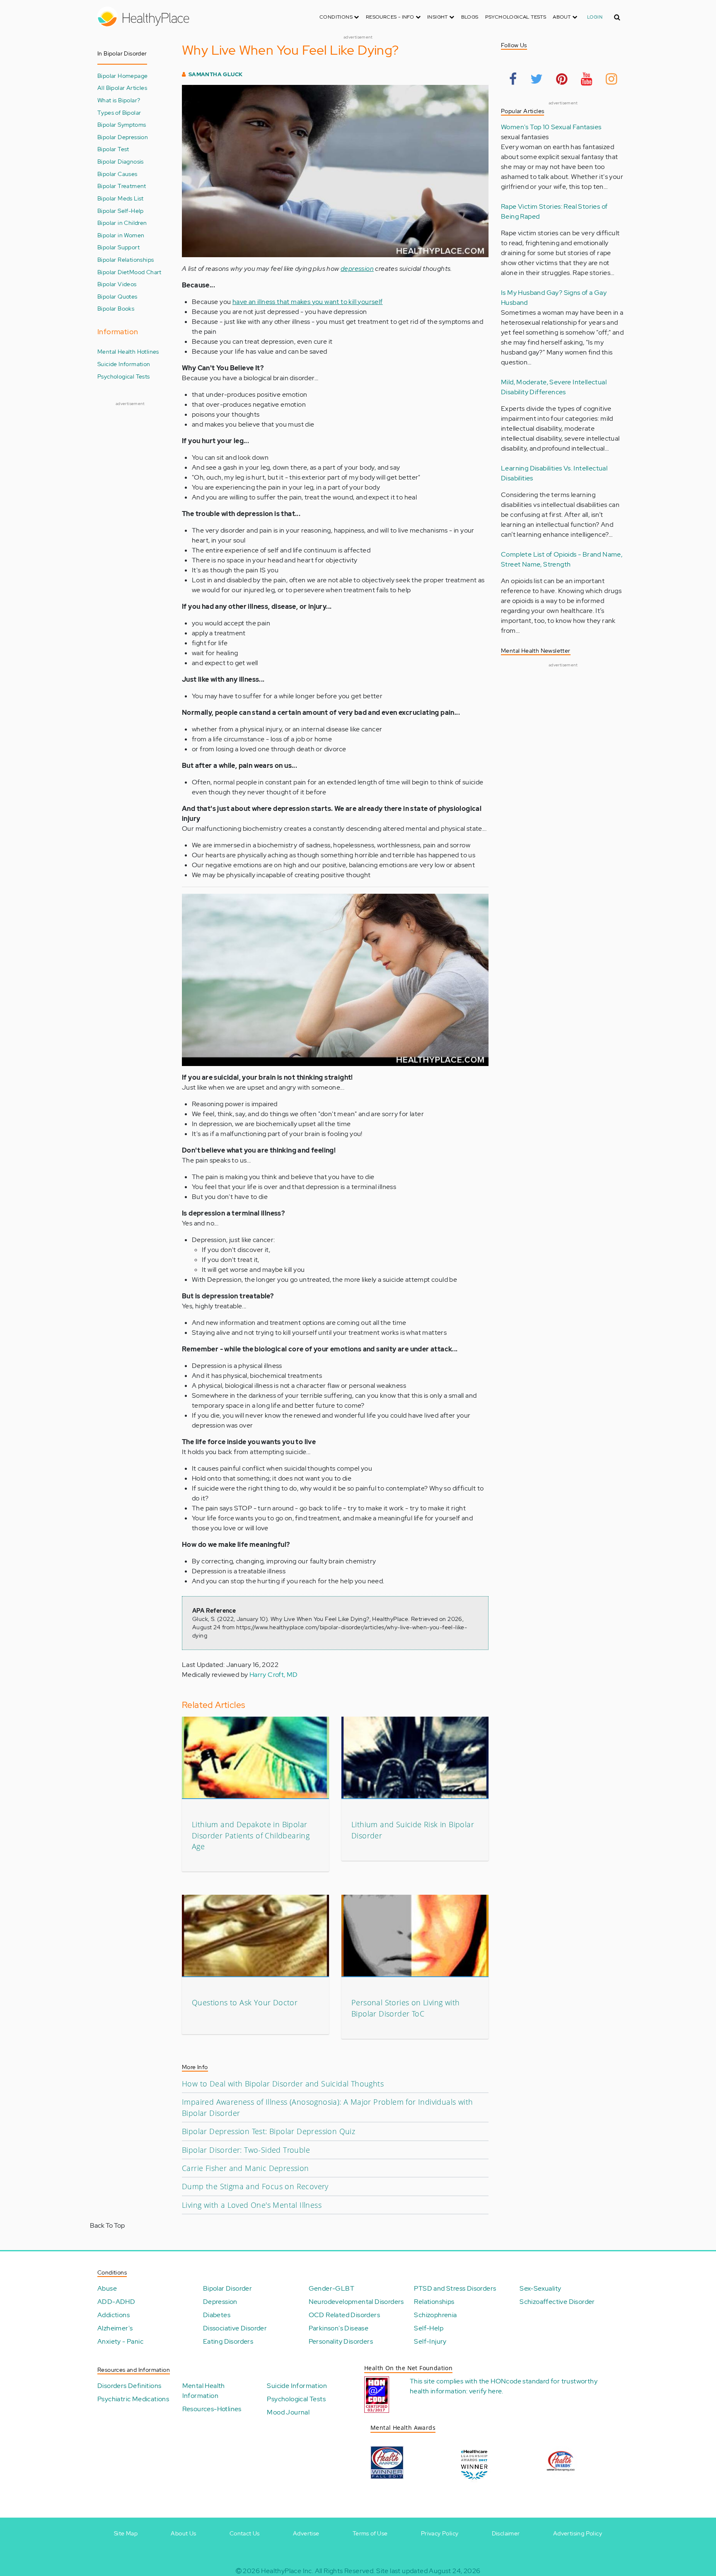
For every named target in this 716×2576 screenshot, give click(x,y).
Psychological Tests (516, 17)
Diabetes (217, 2315)
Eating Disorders (228, 2341)
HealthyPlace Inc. (287, 2571)
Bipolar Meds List (121, 198)
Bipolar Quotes (117, 296)
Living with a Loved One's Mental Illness (252, 2205)
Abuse (107, 2288)
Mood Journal (288, 2412)
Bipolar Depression (123, 137)
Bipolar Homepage (122, 76)
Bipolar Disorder (227, 2288)
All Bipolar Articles (122, 88)
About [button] (562, 17)
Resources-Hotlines (212, 2409)
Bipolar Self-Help (121, 211)
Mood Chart (145, 272)
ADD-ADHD (116, 2302)
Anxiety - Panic (120, 2341)
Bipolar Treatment (122, 186)
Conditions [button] (337, 17)
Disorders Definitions (129, 2386)
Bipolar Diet (113, 272)
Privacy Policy (440, 2533)
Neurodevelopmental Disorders (356, 2302)
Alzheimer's (115, 2328)
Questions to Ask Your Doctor (245, 2002)
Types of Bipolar (119, 112)
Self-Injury (430, 2341)
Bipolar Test (113, 149)
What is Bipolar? (119, 100)
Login (595, 17)
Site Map (126, 2533)
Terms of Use (370, 2533)
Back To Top (107, 2225)
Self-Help (429, 2328)
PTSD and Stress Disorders (455, 2288)
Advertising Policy (578, 2533)
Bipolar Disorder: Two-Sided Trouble (246, 2150)
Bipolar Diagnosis (121, 161)
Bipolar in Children (122, 223)
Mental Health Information (204, 2391)
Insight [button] (438, 17)
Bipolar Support (119, 247)
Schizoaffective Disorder (557, 2302)
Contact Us (245, 2533)
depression (357, 269)
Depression (220, 2302)
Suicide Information (124, 364)
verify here (485, 2391)
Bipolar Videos (117, 284)
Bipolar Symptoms (122, 124)
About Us (183, 2533)
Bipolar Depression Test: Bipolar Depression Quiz (268, 2131)
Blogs (470, 17)
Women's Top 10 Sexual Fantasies (551, 127)
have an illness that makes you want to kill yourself (308, 302)
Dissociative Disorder (235, 2328)
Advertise (306, 2533)
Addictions (114, 2315)
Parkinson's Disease (339, 2328)
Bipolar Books (116, 308)
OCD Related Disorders (344, 2315)
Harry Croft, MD (274, 1675)
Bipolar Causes (117, 174)
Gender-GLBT (331, 2288)
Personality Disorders (341, 2341)
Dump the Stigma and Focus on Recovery (255, 2186)
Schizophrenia (435, 2315)
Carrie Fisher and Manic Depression (246, 2168)
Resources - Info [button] (391, 17)
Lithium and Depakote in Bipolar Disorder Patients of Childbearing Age (251, 1835)
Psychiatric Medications (133, 2399)
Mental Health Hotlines (128, 351)
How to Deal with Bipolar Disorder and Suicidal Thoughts (283, 2084)
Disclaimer (506, 2533)
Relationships (434, 2302)
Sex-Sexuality (540, 2288)
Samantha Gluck (216, 74)
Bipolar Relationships (126, 259)
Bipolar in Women (121, 235)
